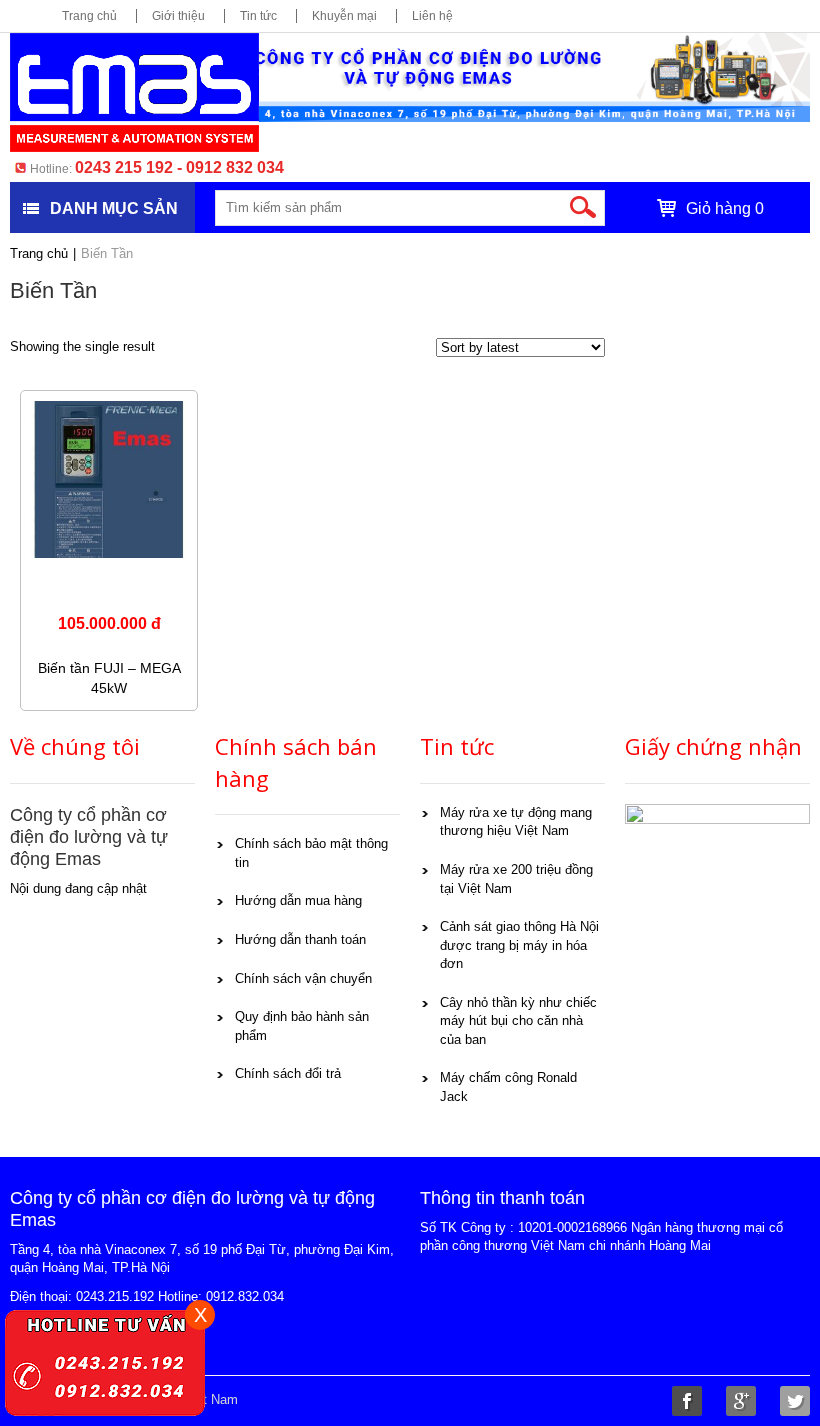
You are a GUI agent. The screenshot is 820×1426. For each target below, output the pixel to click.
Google (741, 1401)
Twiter (795, 1401)
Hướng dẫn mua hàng (298, 900)
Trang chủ (89, 16)
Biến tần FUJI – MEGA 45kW (109, 678)
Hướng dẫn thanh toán (300, 939)
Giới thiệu (178, 16)
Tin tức (258, 16)
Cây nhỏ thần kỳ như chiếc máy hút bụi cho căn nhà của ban (518, 1021)
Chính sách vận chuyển (303, 978)
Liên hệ (432, 16)
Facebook (687, 1401)
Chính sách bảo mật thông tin (311, 853)
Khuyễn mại (344, 16)
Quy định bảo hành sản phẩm (302, 1026)
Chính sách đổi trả (288, 1073)
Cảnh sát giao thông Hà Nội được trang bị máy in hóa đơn (519, 945)
